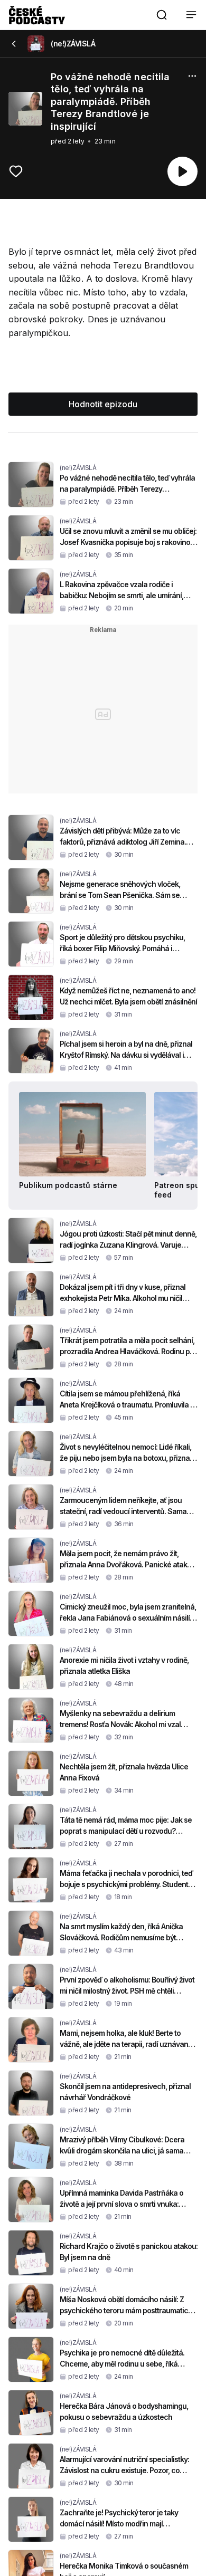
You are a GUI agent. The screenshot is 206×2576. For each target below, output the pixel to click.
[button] (162, 15)
